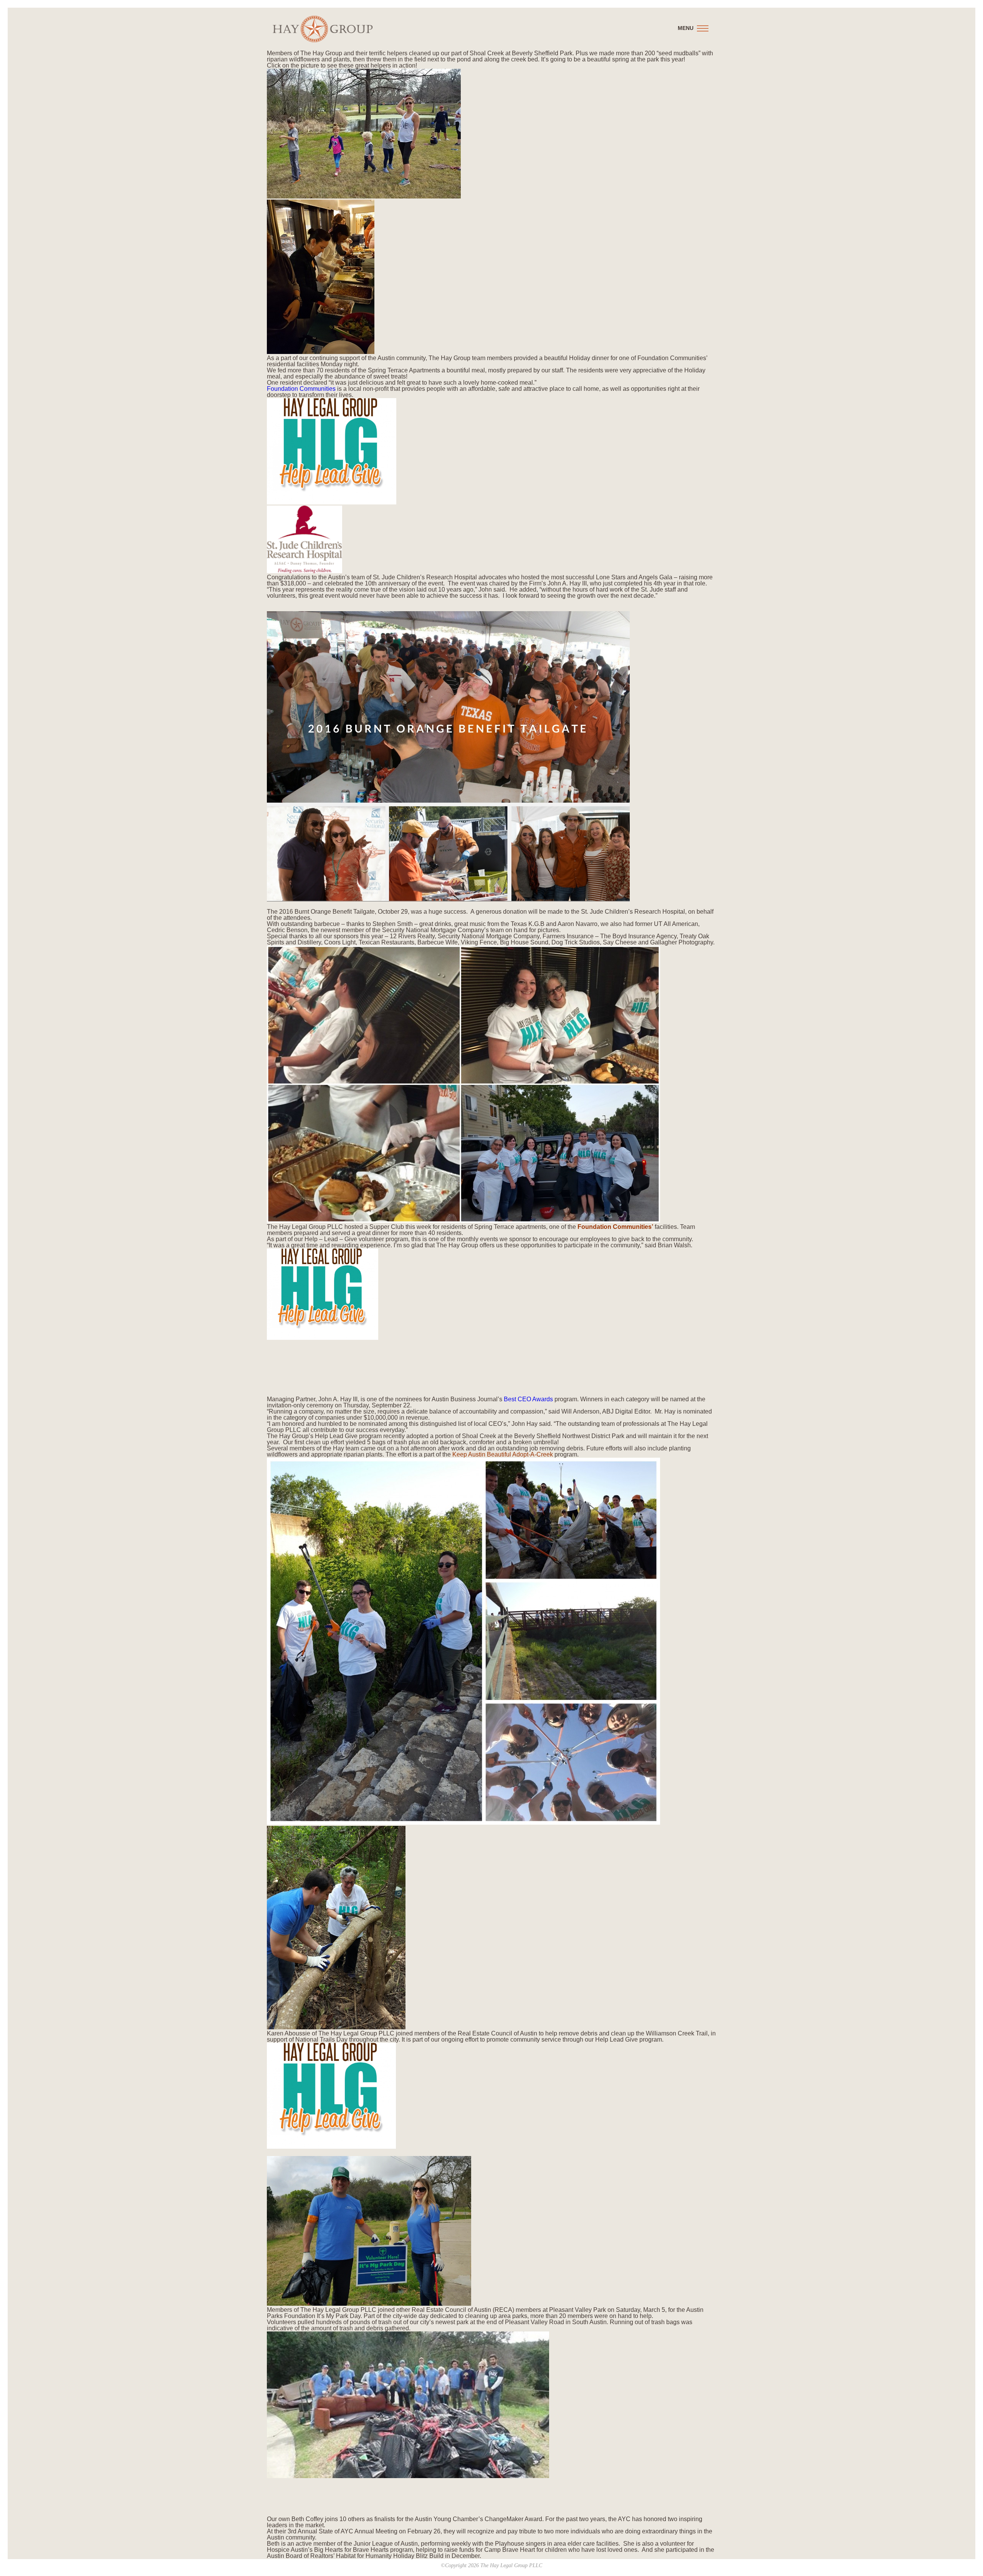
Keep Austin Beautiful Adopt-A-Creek (503, 1454)
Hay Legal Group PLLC (323, 29)
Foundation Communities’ (615, 1227)
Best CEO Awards (528, 1399)
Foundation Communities (301, 389)
